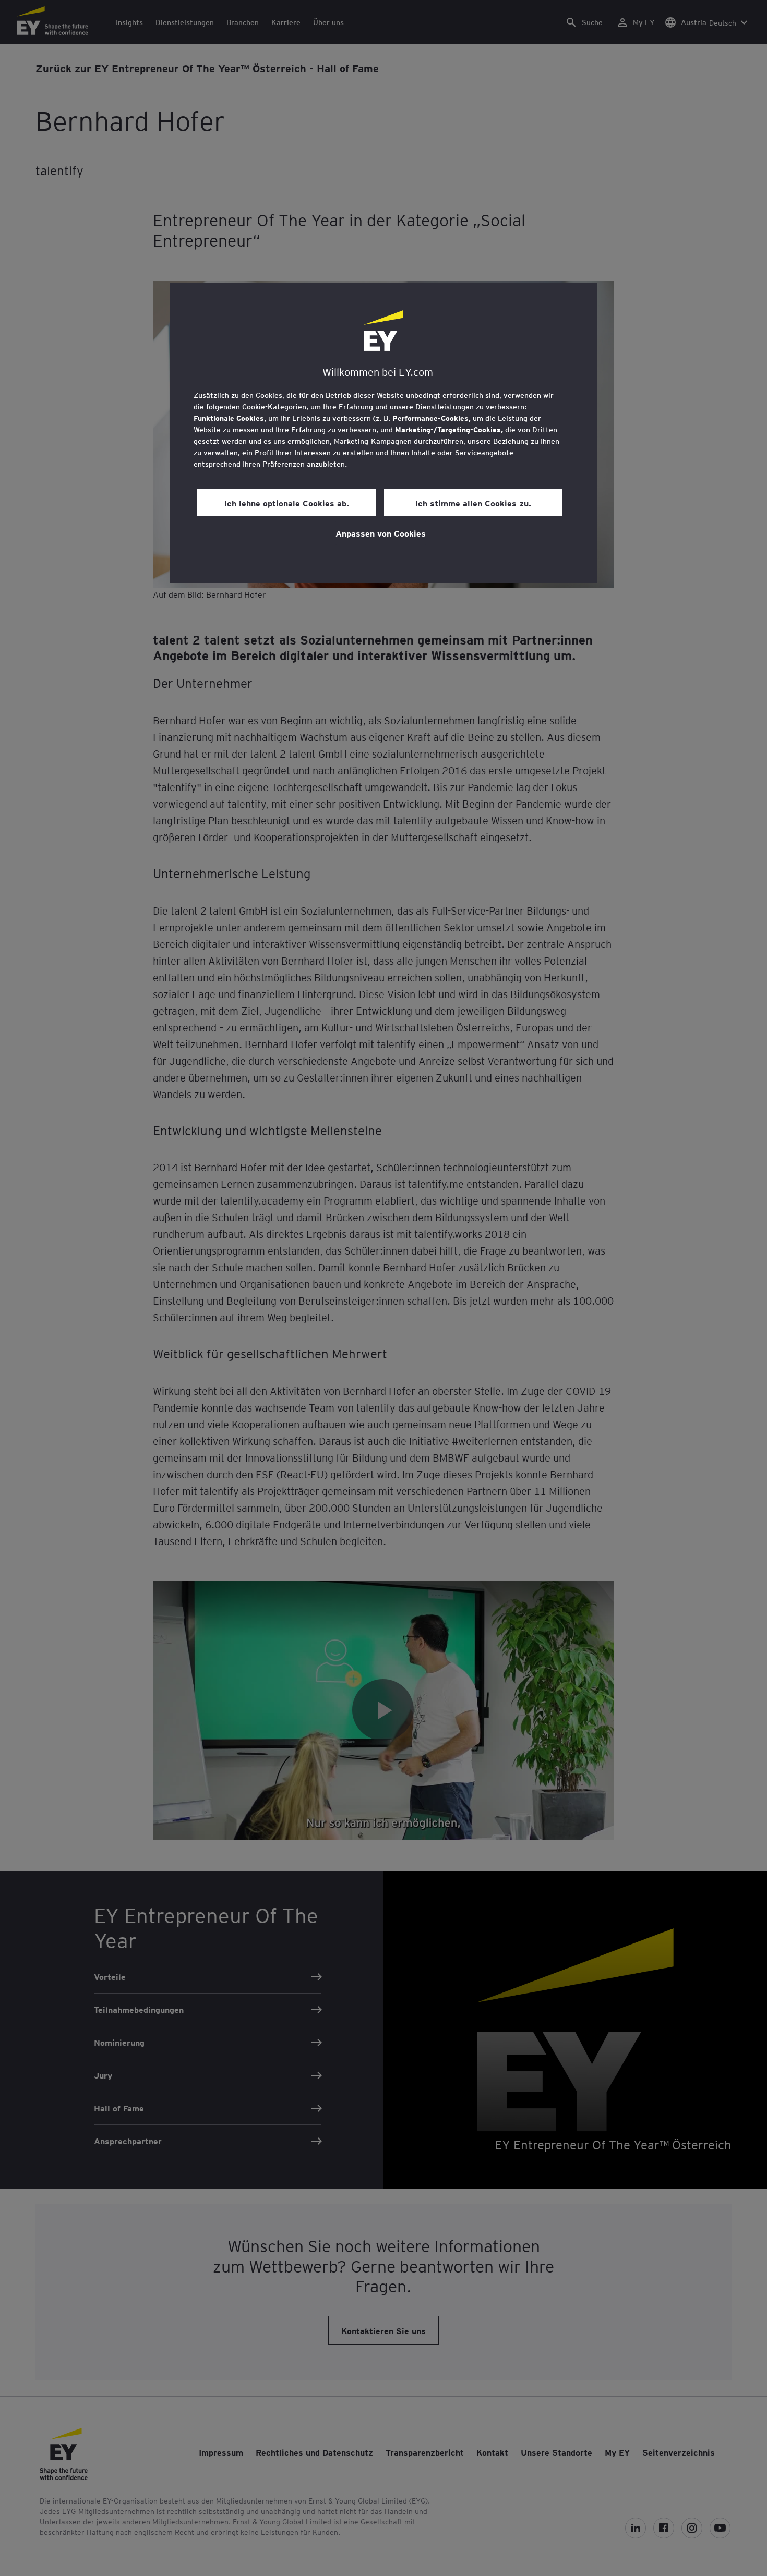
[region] (383, 433)
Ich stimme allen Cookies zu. (473, 503)
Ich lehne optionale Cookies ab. (287, 503)
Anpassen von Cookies (381, 533)
